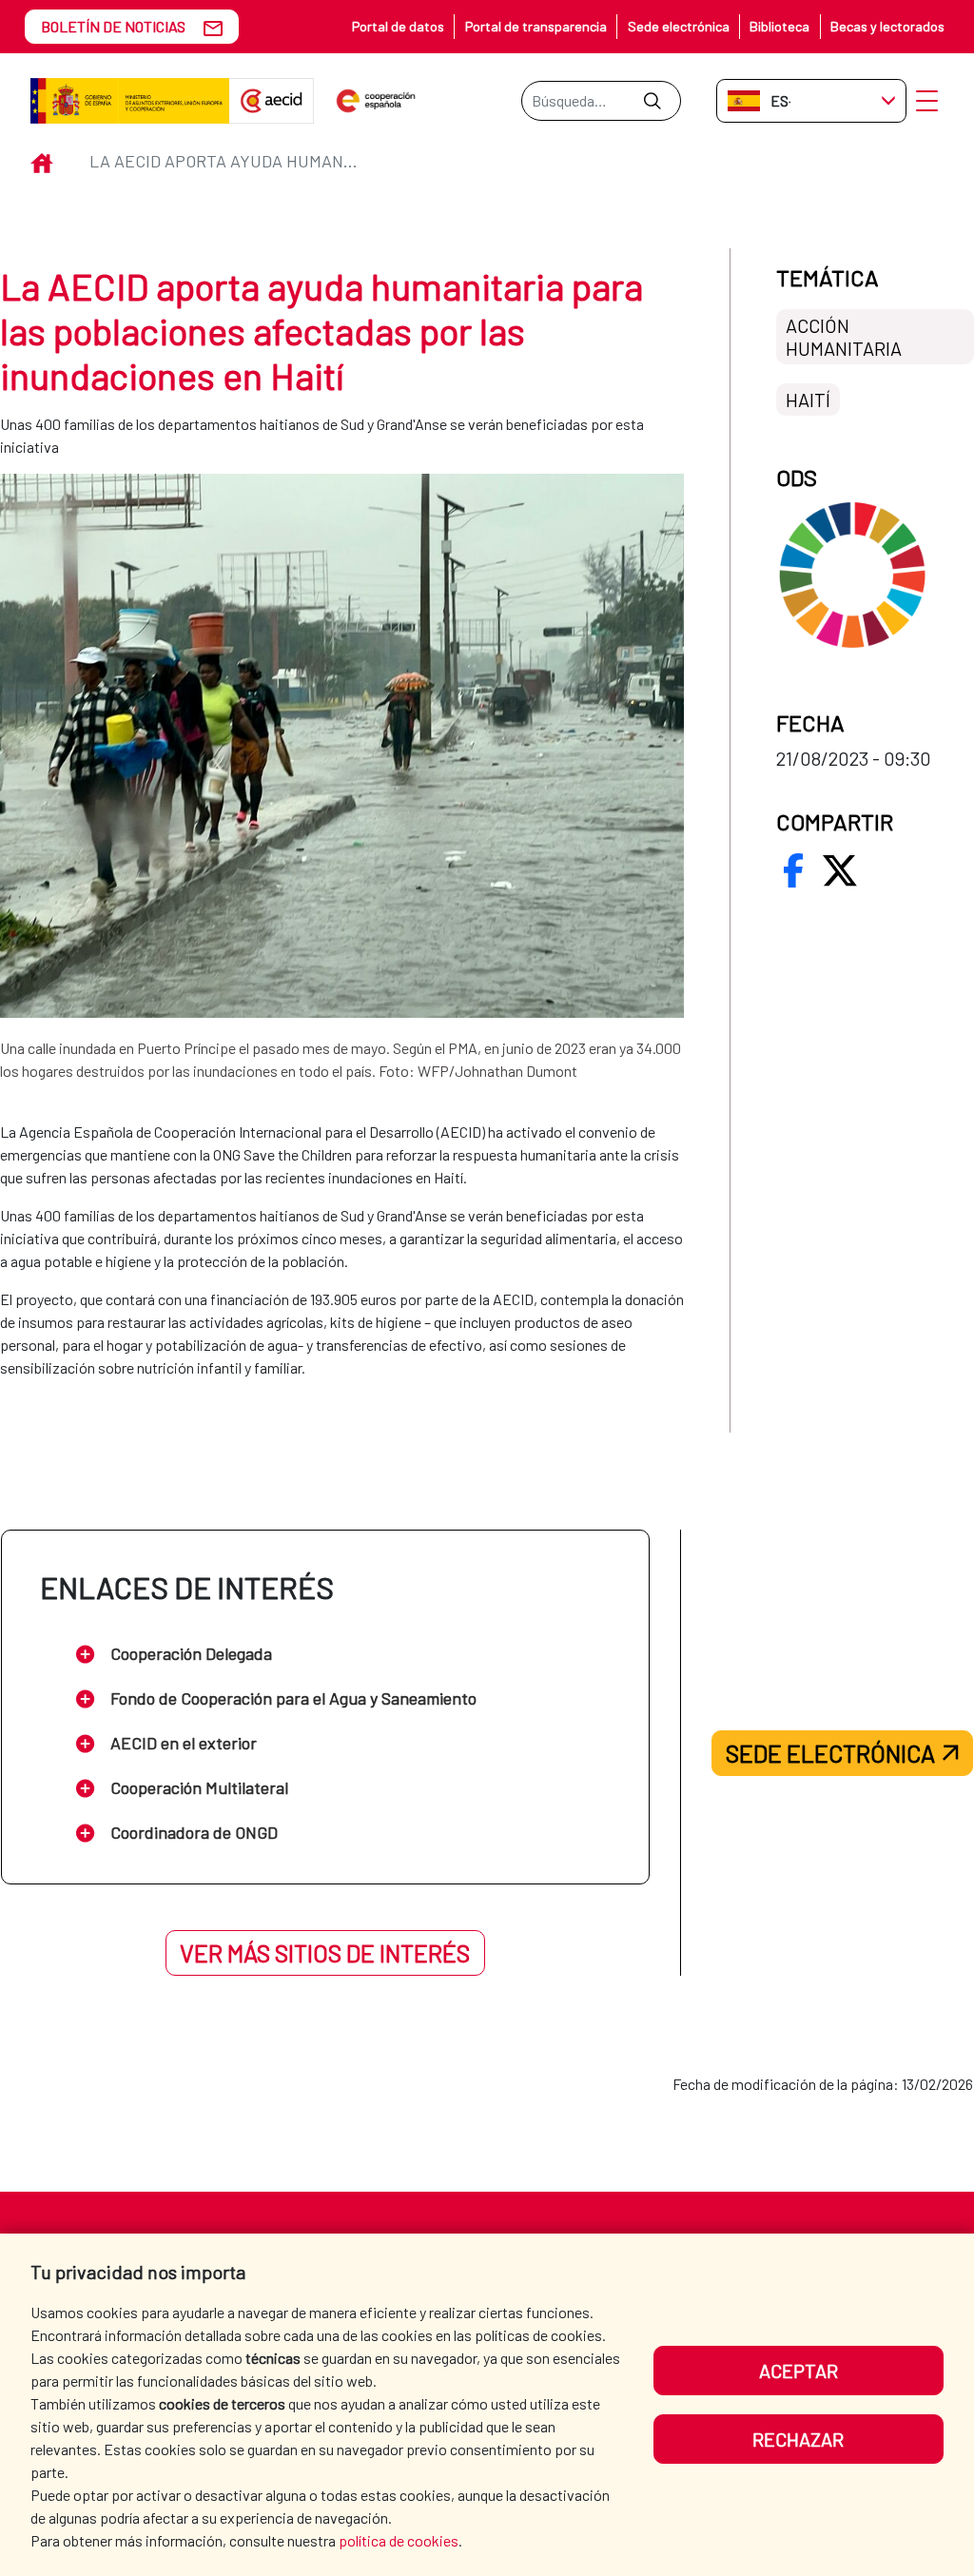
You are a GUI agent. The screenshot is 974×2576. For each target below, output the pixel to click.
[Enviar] (652, 101)
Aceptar (799, 2371)
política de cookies (399, 2540)
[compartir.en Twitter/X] (840, 870)
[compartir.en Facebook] (793, 870)
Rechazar (798, 2439)
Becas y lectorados (887, 26)
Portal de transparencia (536, 26)
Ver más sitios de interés (325, 1953)
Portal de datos (398, 26)
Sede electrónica (679, 26)
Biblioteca (779, 26)
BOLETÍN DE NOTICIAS (113, 26)
